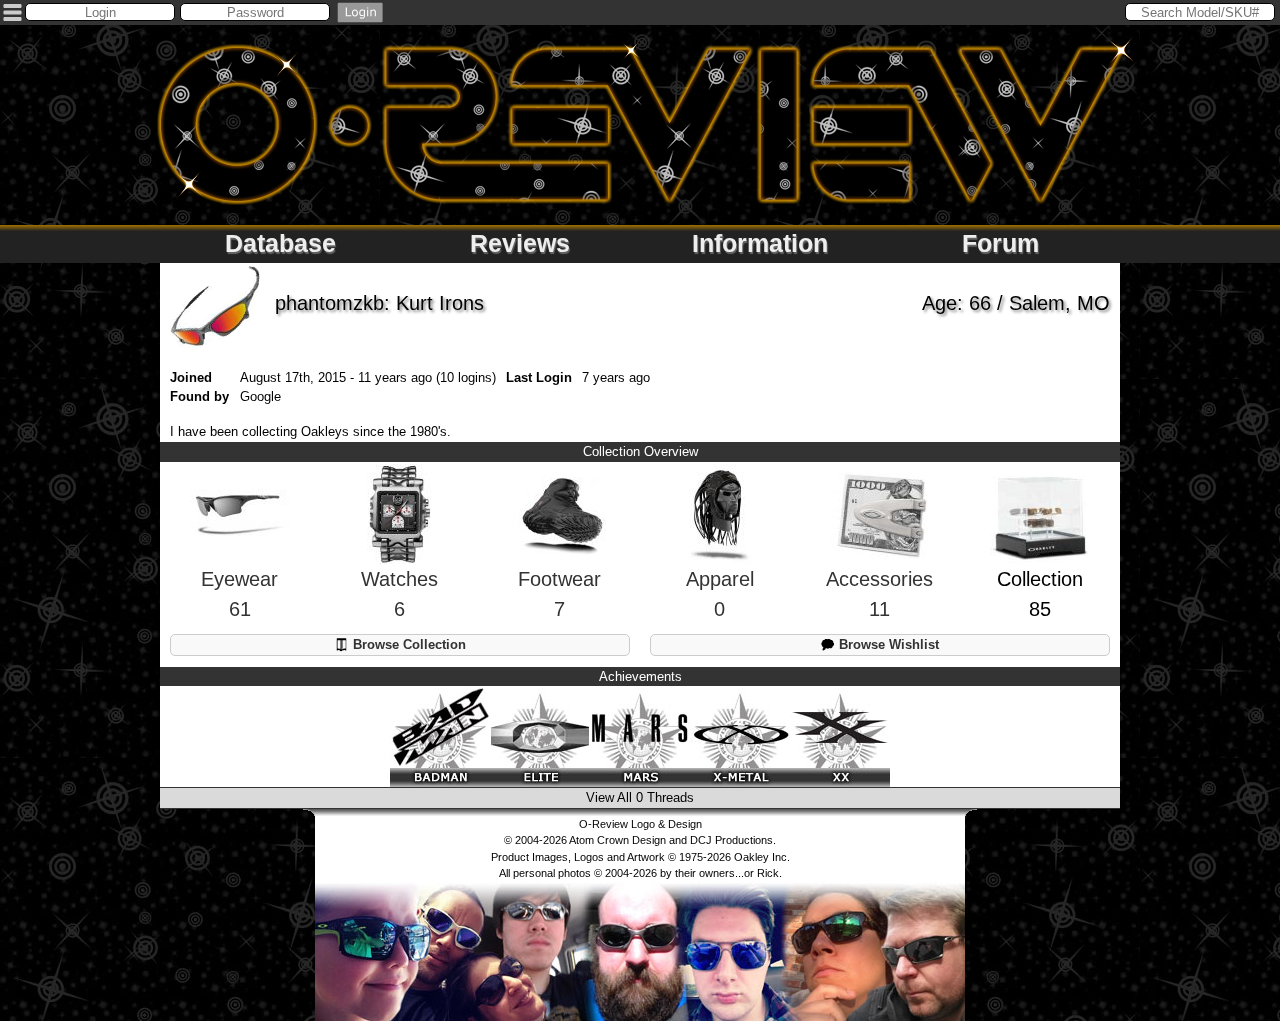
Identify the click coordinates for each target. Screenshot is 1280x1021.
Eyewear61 (239, 594)
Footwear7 (559, 594)
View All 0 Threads (640, 797)
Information (760, 243)
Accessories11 (879, 594)
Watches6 (399, 594)
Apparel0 (720, 594)
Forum (1000, 243)
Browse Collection (407, 644)
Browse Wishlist (887, 644)
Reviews (520, 243)
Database (280, 243)
